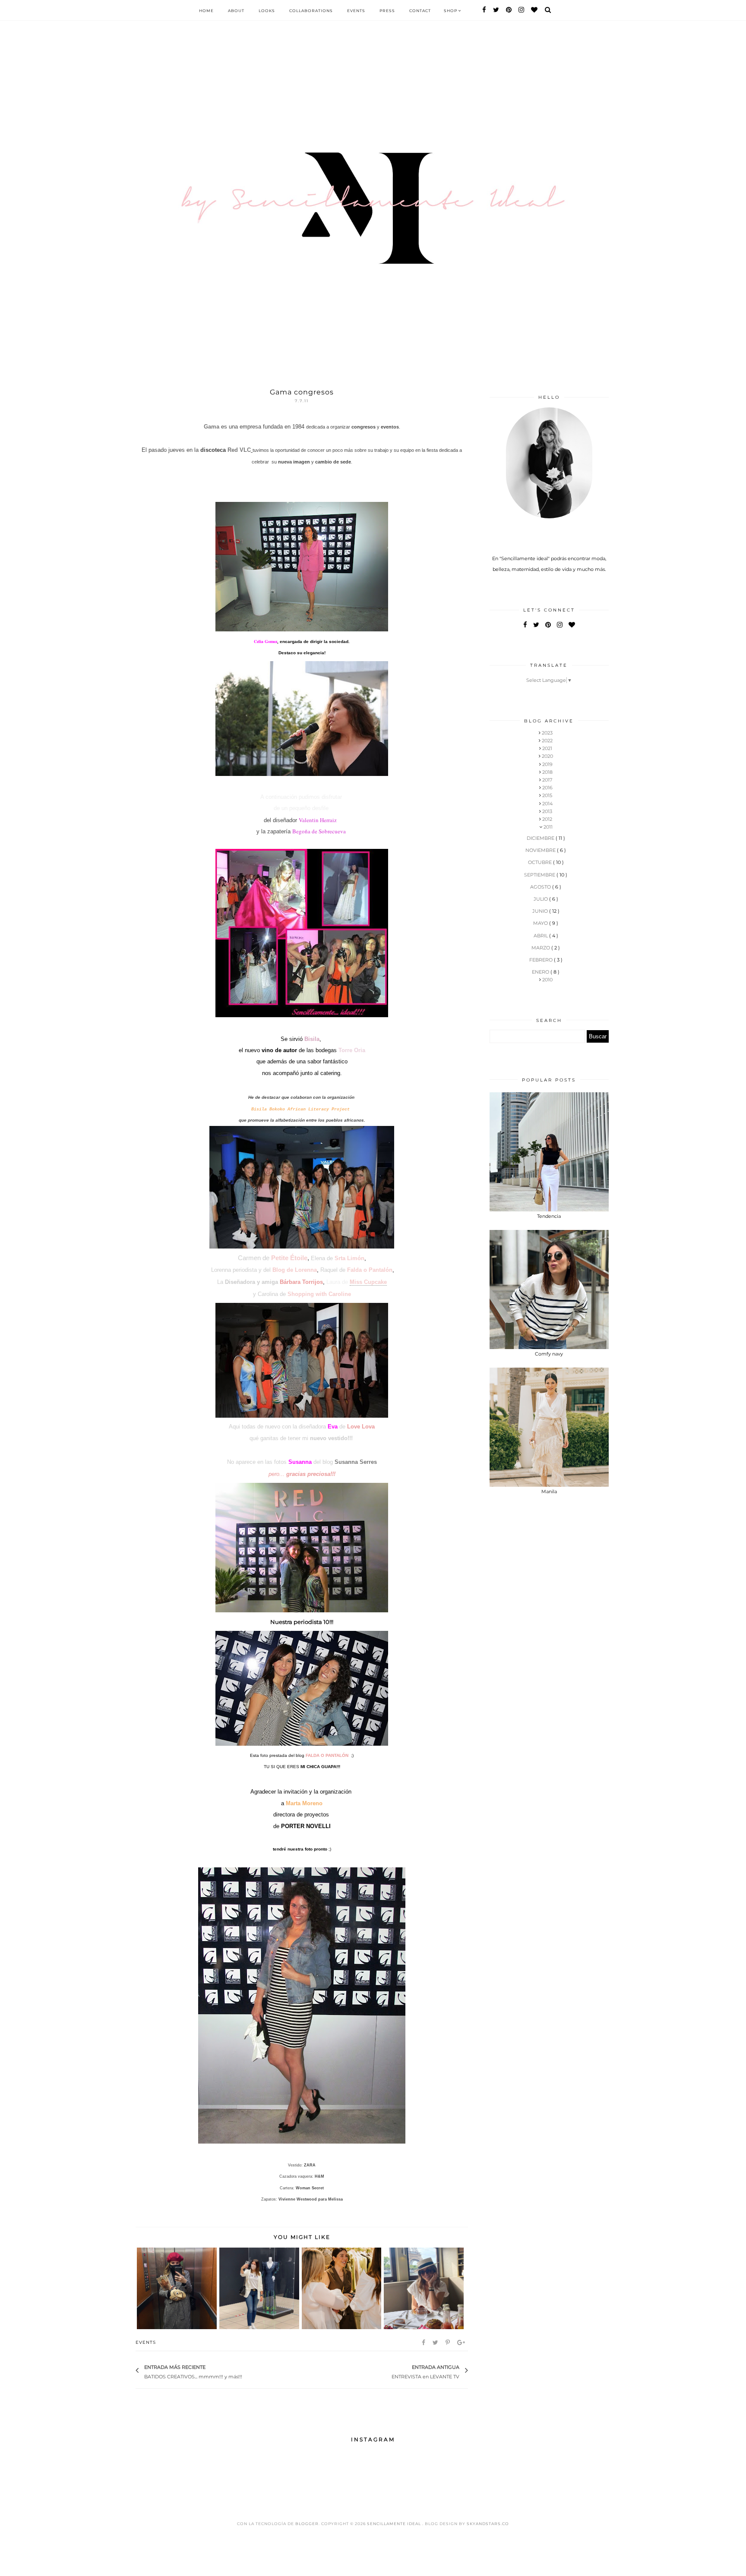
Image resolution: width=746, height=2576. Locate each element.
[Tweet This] (436, 2343)
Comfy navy (549, 1354)
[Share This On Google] (462, 2343)
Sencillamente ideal (395, 2524)
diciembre (541, 838)
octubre (541, 862)
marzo (541, 948)
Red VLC (239, 450)
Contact (420, 11)
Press (387, 11)
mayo (541, 923)
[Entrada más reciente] (247, 2371)
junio (541, 911)
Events (356, 11)
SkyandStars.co (488, 2524)
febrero (542, 960)
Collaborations (311, 11)
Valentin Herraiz (318, 820)
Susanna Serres (356, 1462)
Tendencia (549, 1216)
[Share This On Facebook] (424, 2343)
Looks (267, 11)
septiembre (540, 875)
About (236, 11)
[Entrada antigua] (387, 2371)
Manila (549, 1491)
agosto (541, 887)
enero (541, 972)
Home (206, 11)
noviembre (541, 850)
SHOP (451, 11)
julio (541, 899)
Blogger (307, 2524)
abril (541, 936)
